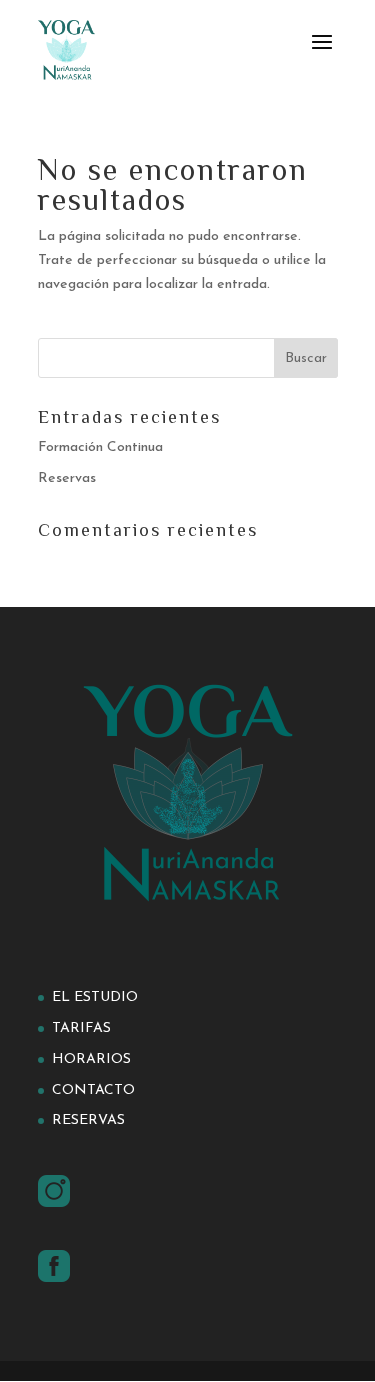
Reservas (67, 478)
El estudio (95, 997)
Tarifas (81, 1028)
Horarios (91, 1059)
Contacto (93, 1090)
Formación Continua (100, 447)
